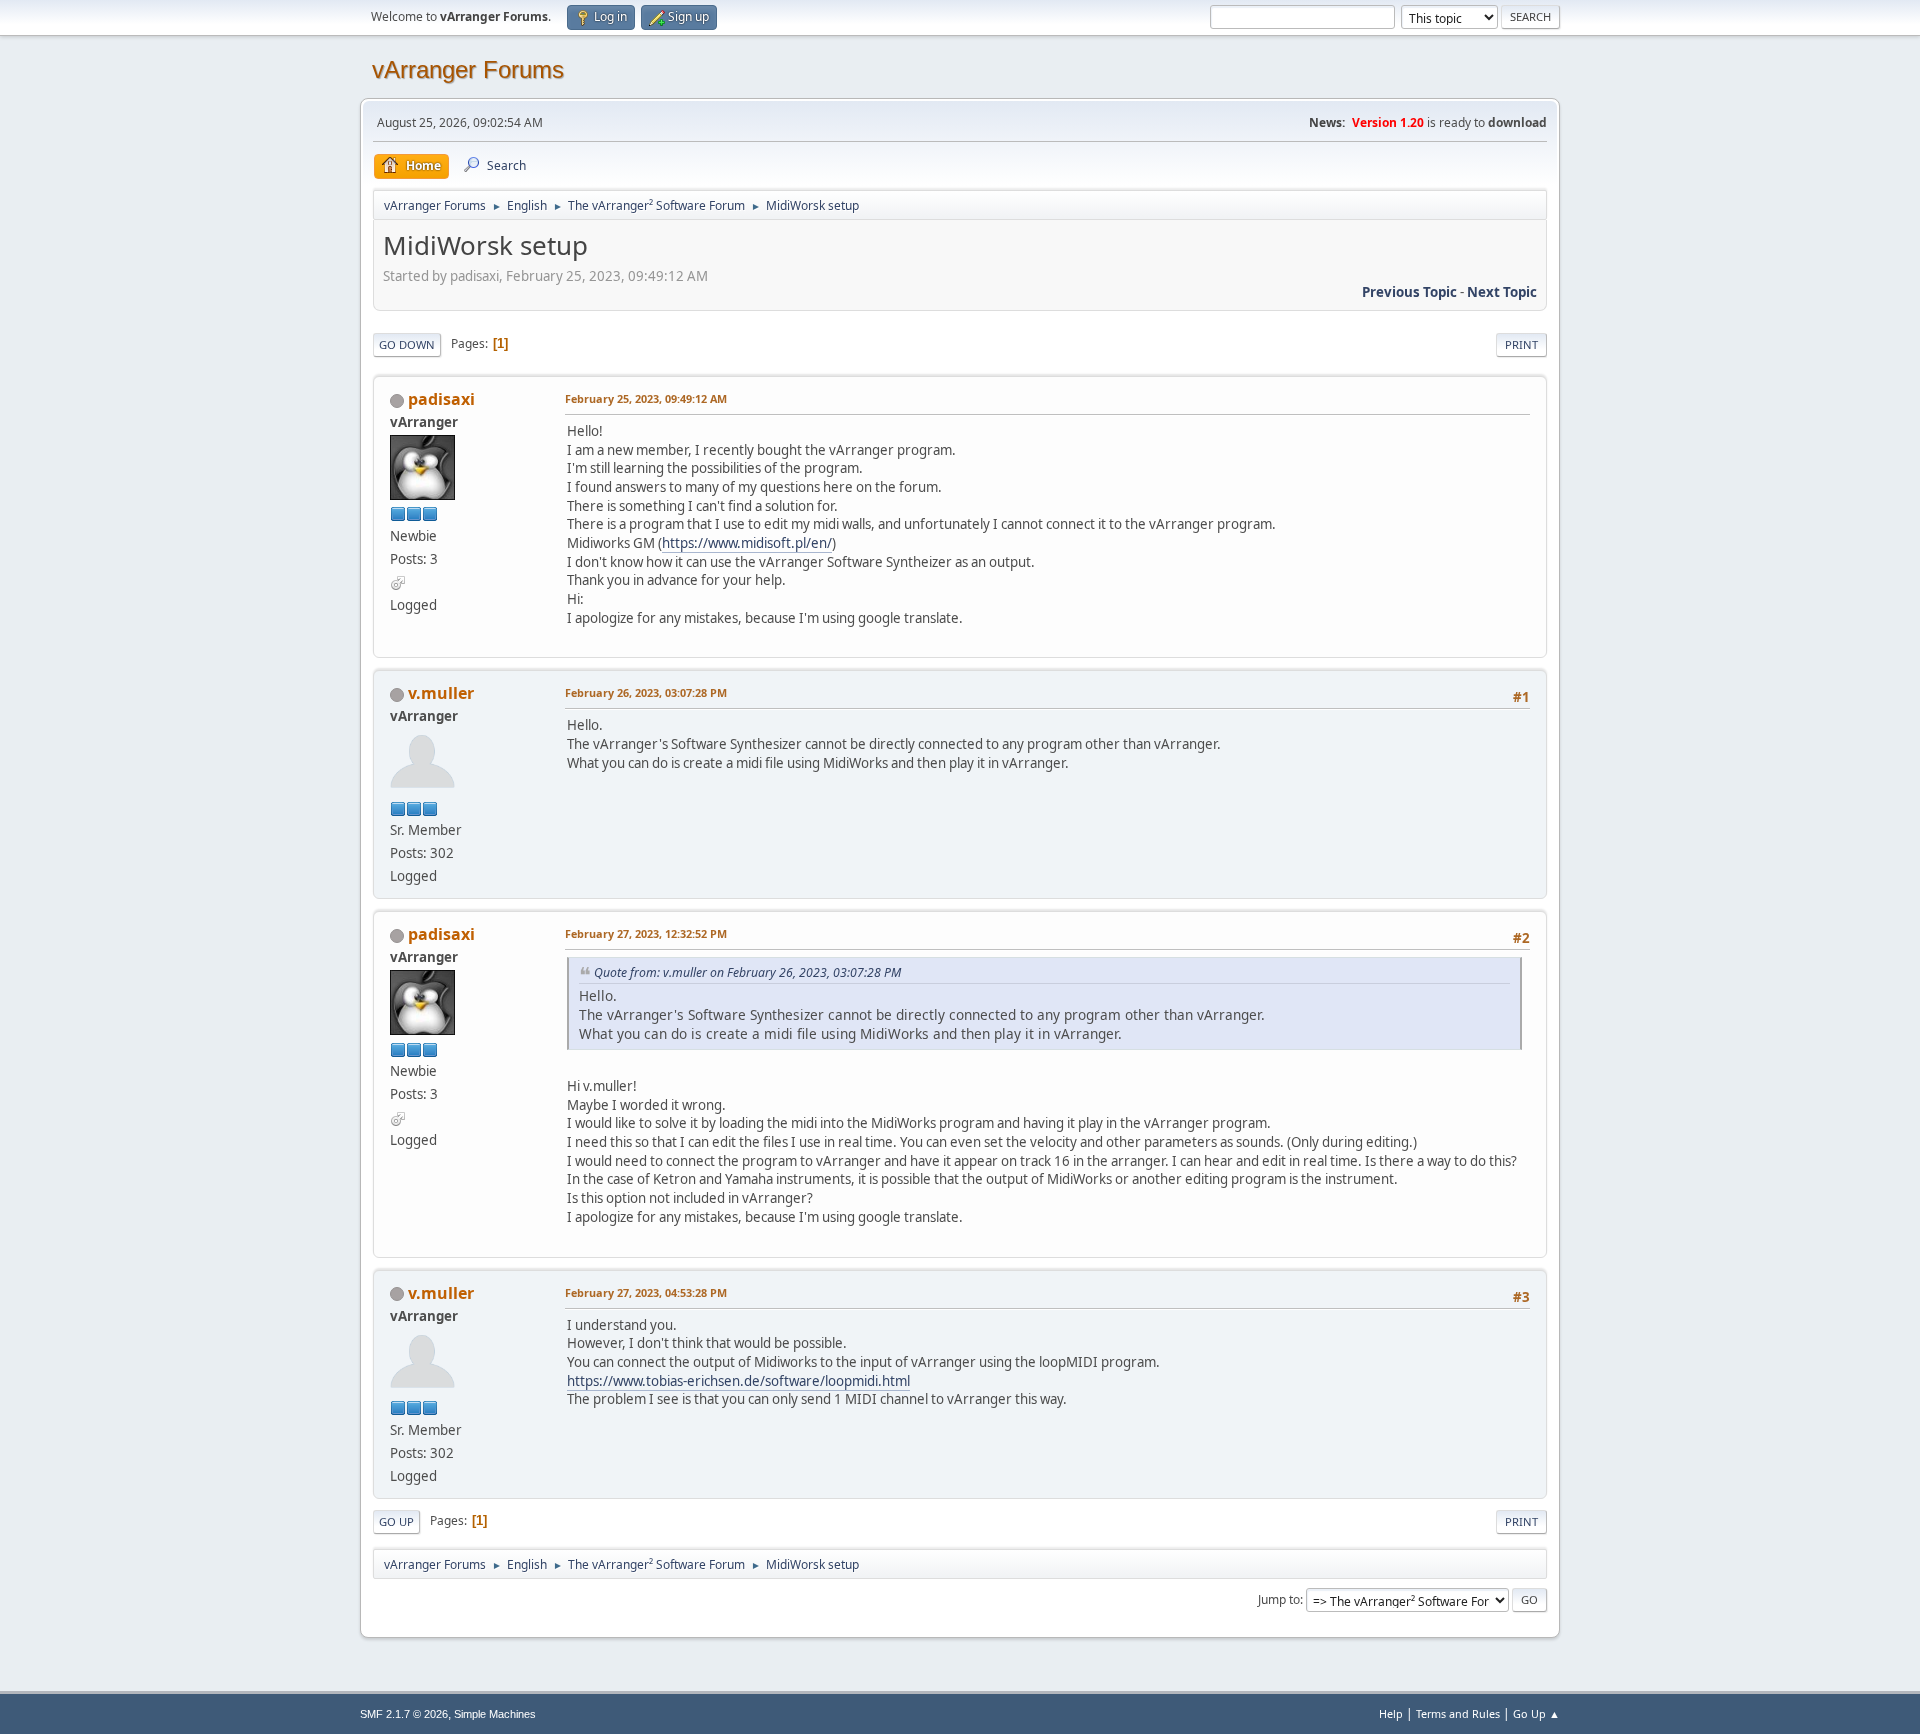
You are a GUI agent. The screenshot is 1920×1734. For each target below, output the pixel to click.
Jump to (1279, 1599)
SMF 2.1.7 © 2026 (404, 1714)
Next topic (1502, 292)
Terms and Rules (1458, 1713)
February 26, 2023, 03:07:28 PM (646, 692)
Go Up (396, 1521)
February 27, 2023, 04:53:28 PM (646, 1292)
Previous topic (1409, 292)
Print (1521, 344)
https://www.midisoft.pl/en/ (747, 543)
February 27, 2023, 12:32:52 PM (646, 933)
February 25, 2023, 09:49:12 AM (646, 398)
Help (1391, 1713)
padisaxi (441, 399)
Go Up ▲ (1536, 1713)
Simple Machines (495, 1714)
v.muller (441, 693)
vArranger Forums (468, 69)
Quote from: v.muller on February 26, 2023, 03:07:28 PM (747, 972)
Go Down (407, 344)
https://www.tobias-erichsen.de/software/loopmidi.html (738, 1381)
